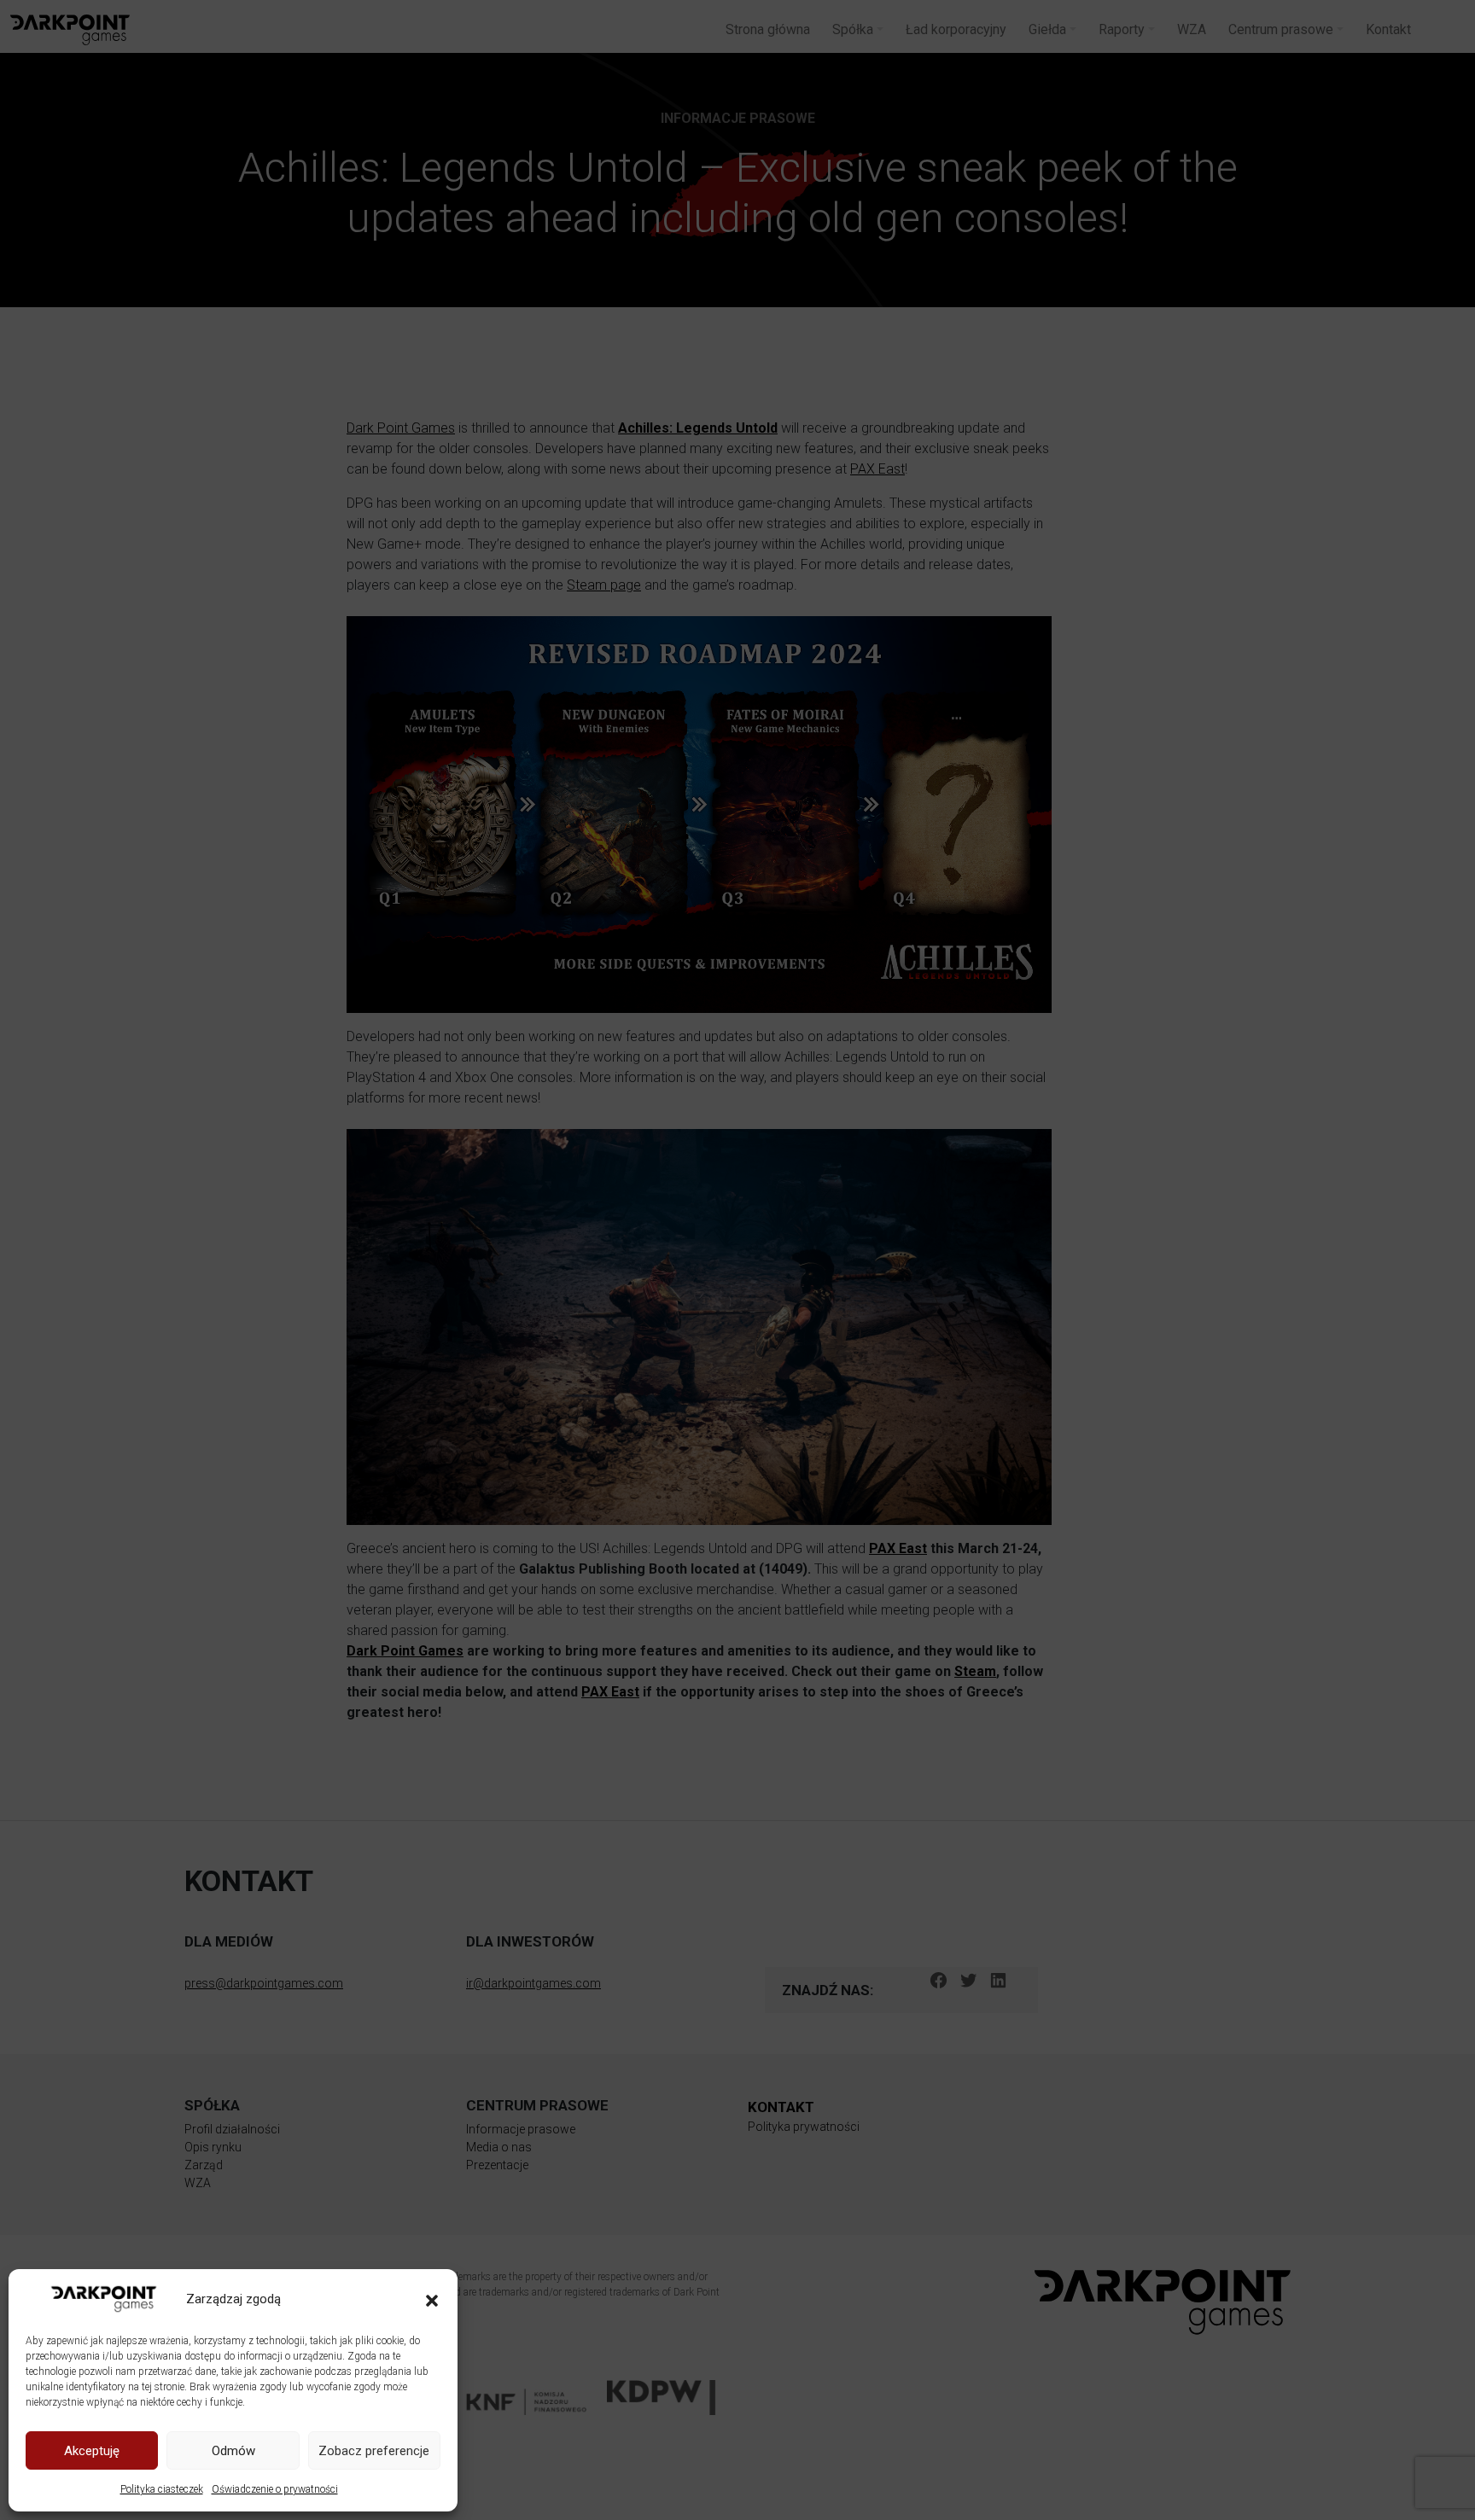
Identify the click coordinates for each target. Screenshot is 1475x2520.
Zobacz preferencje (374, 2451)
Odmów (233, 2451)
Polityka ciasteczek (162, 2489)
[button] (432, 2299)
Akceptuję (92, 2451)
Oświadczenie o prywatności (275, 2489)
